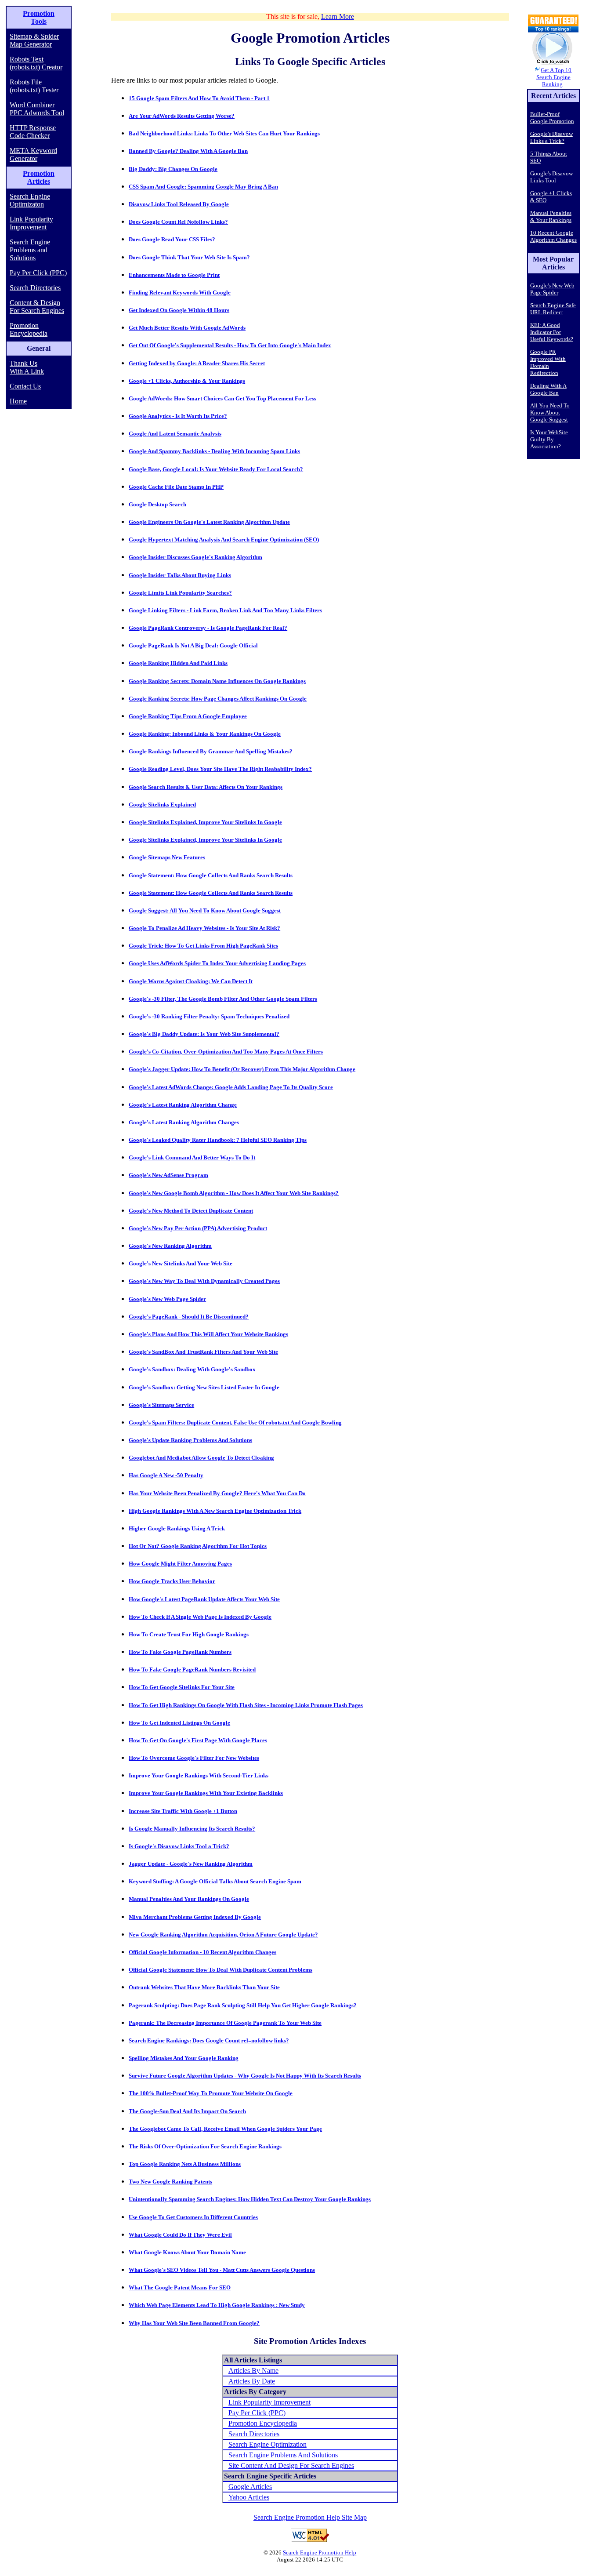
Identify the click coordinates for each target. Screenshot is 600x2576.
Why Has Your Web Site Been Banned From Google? (194, 2323)
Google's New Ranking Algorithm (170, 1246)
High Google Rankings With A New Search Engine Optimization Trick (215, 1511)
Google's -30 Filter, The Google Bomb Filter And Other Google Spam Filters (223, 999)
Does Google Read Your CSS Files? (172, 239)
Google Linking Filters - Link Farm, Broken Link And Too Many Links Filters (225, 610)
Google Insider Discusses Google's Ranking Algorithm (195, 557)
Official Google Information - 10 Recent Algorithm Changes (202, 1952)
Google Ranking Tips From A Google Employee (188, 716)
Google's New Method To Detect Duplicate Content (191, 1211)
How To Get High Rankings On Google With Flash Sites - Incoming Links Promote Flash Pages (246, 1705)
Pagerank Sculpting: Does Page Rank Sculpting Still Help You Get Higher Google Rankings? (243, 2005)
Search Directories (35, 288)
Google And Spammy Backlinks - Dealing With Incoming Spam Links (214, 451)
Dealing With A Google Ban (548, 389)
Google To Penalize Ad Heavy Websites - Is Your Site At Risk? (204, 928)
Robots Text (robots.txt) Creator (36, 63)
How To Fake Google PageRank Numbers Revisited (192, 1669)
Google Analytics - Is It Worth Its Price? (178, 416)
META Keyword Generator (33, 154)
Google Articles (250, 2487)
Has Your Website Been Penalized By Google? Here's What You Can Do (217, 1493)
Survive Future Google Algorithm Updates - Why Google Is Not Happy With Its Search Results (245, 2076)
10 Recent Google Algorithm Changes (553, 236)
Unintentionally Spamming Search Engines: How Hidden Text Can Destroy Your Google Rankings (250, 2199)
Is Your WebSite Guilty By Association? (549, 439)
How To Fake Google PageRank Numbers (180, 1652)
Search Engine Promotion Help (320, 2552)
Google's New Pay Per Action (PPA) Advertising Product (198, 1228)
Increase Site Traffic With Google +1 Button (183, 1811)
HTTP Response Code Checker (33, 132)
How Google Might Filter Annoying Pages (180, 1564)
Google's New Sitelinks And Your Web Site (181, 1263)
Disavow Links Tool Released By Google (179, 204)
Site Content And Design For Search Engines (291, 2465)
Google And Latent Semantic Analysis (175, 434)
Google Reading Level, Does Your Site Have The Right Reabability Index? (220, 769)
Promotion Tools (39, 17)
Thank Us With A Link (27, 367)
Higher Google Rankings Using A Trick (177, 1528)
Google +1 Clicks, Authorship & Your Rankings (187, 381)
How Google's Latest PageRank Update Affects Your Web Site (204, 1599)
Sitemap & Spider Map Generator (34, 40)
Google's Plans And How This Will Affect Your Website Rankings (208, 1334)
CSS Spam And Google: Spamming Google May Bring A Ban (203, 187)
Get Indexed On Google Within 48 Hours (179, 310)
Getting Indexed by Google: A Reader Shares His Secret (197, 363)
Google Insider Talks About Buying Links (180, 575)
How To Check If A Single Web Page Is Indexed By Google (200, 1617)
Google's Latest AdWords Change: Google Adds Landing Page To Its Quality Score (231, 1087)
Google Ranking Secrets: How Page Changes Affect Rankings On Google (218, 699)
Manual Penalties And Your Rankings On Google (189, 1899)
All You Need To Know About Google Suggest (550, 412)
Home (18, 401)
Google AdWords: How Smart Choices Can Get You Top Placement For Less (222, 398)
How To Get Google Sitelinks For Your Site (182, 1687)
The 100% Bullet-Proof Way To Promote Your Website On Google (211, 2093)
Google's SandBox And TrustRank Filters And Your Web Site (203, 1352)
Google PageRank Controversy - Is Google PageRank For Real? (208, 628)
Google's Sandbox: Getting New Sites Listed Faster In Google (204, 1387)
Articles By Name (253, 2371)
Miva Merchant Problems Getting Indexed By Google (195, 1917)
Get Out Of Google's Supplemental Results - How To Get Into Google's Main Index (230, 345)
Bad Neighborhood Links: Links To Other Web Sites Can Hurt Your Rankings (224, 133)
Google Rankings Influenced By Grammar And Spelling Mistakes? (211, 751)
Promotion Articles (39, 177)
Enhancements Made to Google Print (174, 275)
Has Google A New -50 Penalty (166, 1475)
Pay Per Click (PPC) (38, 273)
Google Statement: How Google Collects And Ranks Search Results (211, 875)
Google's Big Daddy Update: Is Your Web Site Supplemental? (204, 1034)
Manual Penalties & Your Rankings (551, 216)
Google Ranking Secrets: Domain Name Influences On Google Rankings (217, 681)
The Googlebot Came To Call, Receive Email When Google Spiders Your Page (225, 2129)
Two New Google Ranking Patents (170, 2182)
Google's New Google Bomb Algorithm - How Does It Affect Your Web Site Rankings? (234, 1193)
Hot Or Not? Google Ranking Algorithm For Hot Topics (198, 1546)
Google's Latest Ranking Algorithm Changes (184, 1122)
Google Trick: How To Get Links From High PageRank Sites (203, 946)
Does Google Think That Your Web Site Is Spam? (189, 257)
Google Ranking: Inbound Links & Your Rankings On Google (205, 734)
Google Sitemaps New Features (167, 857)
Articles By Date (252, 2381)
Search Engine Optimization (267, 2444)
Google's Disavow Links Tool (551, 177)
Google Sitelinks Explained (162, 805)
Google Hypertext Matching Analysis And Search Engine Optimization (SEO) (224, 540)
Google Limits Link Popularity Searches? (180, 593)
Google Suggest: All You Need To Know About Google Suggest (205, 910)
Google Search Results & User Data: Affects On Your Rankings (206, 787)
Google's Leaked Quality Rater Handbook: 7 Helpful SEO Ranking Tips (218, 1140)
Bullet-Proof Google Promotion (552, 118)
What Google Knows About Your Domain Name (187, 2252)
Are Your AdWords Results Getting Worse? (182, 116)
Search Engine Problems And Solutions (283, 2455)
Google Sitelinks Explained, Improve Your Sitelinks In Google (205, 822)
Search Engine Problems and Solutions (30, 250)
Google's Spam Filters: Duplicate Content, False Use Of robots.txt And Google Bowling (235, 1422)
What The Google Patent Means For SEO (180, 2287)
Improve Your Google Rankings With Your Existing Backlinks (206, 1793)
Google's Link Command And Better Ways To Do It (192, 1157)
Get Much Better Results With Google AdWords (187, 328)
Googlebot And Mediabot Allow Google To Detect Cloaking (201, 1458)
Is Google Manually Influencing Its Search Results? (192, 1829)
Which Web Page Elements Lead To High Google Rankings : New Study (217, 2305)
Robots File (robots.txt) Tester (34, 86)
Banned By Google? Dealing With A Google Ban (188, 151)
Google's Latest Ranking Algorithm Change (183, 1105)
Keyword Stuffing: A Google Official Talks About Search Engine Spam (215, 1881)
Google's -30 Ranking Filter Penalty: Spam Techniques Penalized (209, 1016)
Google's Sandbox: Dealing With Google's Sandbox (192, 1369)
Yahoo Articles (249, 2497)
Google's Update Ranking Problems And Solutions (190, 1440)
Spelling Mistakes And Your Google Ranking (184, 2058)
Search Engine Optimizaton (30, 200)
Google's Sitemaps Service (161, 1405)
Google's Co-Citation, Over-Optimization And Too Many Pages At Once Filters (226, 1052)
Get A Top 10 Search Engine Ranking (554, 77)
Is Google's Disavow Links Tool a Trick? (179, 1846)
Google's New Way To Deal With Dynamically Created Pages (204, 1281)
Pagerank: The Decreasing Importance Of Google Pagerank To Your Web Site (225, 2023)
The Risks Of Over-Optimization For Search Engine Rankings (205, 2146)
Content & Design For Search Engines (37, 307)
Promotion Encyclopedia (29, 329)
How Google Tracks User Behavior (172, 1581)
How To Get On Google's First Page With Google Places (198, 1740)
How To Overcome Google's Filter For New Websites (194, 1758)
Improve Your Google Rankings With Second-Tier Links (199, 1775)
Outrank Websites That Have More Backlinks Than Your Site (204, 1987)
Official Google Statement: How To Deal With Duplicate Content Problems (220, 1970)
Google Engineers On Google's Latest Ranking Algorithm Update (209, 522)
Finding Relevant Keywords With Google (180, 292)
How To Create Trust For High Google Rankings (189, 1634)
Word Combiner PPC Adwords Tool (37, 109)
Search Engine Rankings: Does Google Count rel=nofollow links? (209, 2040)
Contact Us (25, 386)
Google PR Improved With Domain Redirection (548, 362)
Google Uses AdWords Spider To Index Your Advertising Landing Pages (217, 963)
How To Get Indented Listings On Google (179, 1723)
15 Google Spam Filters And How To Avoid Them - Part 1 (199, 98)
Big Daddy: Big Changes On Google (173, 169)
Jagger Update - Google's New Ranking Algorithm (191, 1864)
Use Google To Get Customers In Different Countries (193, 2217)
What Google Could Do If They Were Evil (180, 2235)
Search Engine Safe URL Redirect (553, 309)
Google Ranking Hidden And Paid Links (178, 663)
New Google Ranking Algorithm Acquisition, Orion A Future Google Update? (223, 1935)
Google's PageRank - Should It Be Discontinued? (189, 1317)
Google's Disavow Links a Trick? (551, 137)
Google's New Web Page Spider (167, 1299)
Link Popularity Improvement (31, 223)
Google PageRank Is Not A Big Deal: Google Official (193, 645)
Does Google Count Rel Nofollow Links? (178, 222)
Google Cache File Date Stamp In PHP (176, 487)
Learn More (338, 16)
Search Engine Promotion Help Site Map (310, 2517)
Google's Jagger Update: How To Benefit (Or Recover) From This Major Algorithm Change (242, 1069)
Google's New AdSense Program (168, 1175)
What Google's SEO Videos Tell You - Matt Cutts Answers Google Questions (222, 2270)
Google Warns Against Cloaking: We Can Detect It (191, 981)
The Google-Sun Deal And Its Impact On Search (187, 2111)
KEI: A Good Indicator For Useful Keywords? (552, 332)
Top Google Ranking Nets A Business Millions (185, 2164)
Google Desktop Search (157, 504)
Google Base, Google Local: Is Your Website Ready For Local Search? (216, 469)
